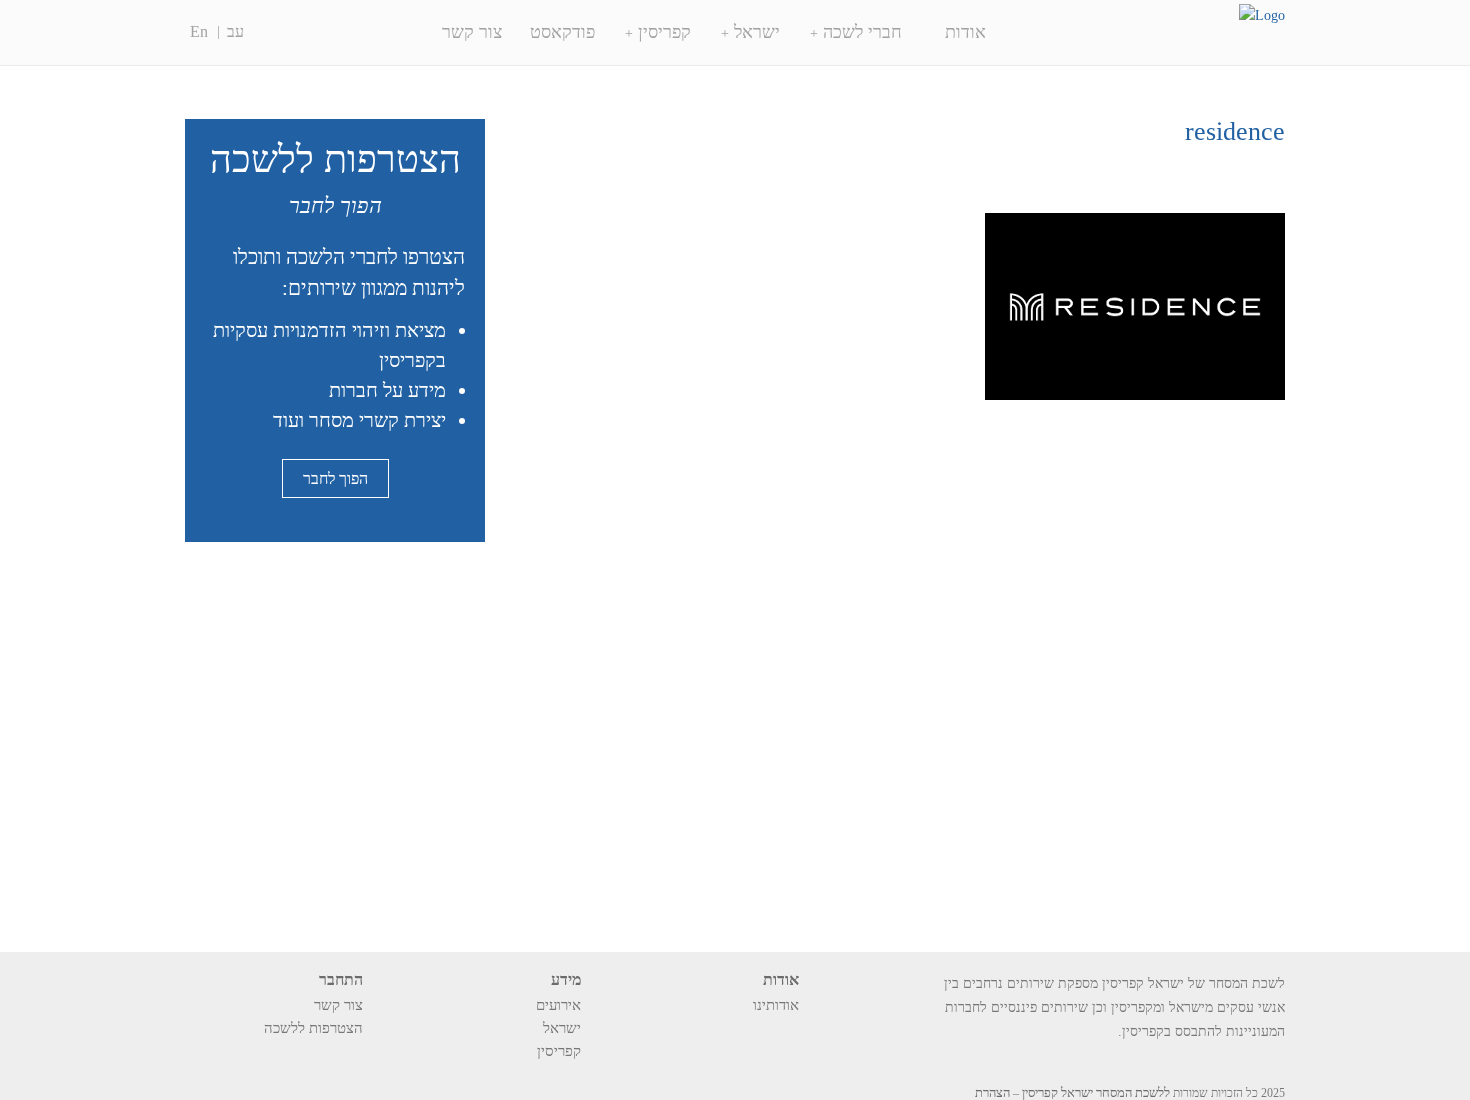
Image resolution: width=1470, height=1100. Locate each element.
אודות (965, 32)
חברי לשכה (862, 32)
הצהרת (992, 1092)
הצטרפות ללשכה (313, 1028)
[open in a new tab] (355, 1056)
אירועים (558, 1005)
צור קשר (472, 32)
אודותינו (776, 1005)
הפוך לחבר (335, 478)
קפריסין (664, 32)
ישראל (757, 32)
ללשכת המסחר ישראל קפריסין (1096, 1092)
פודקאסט (562, 32)
